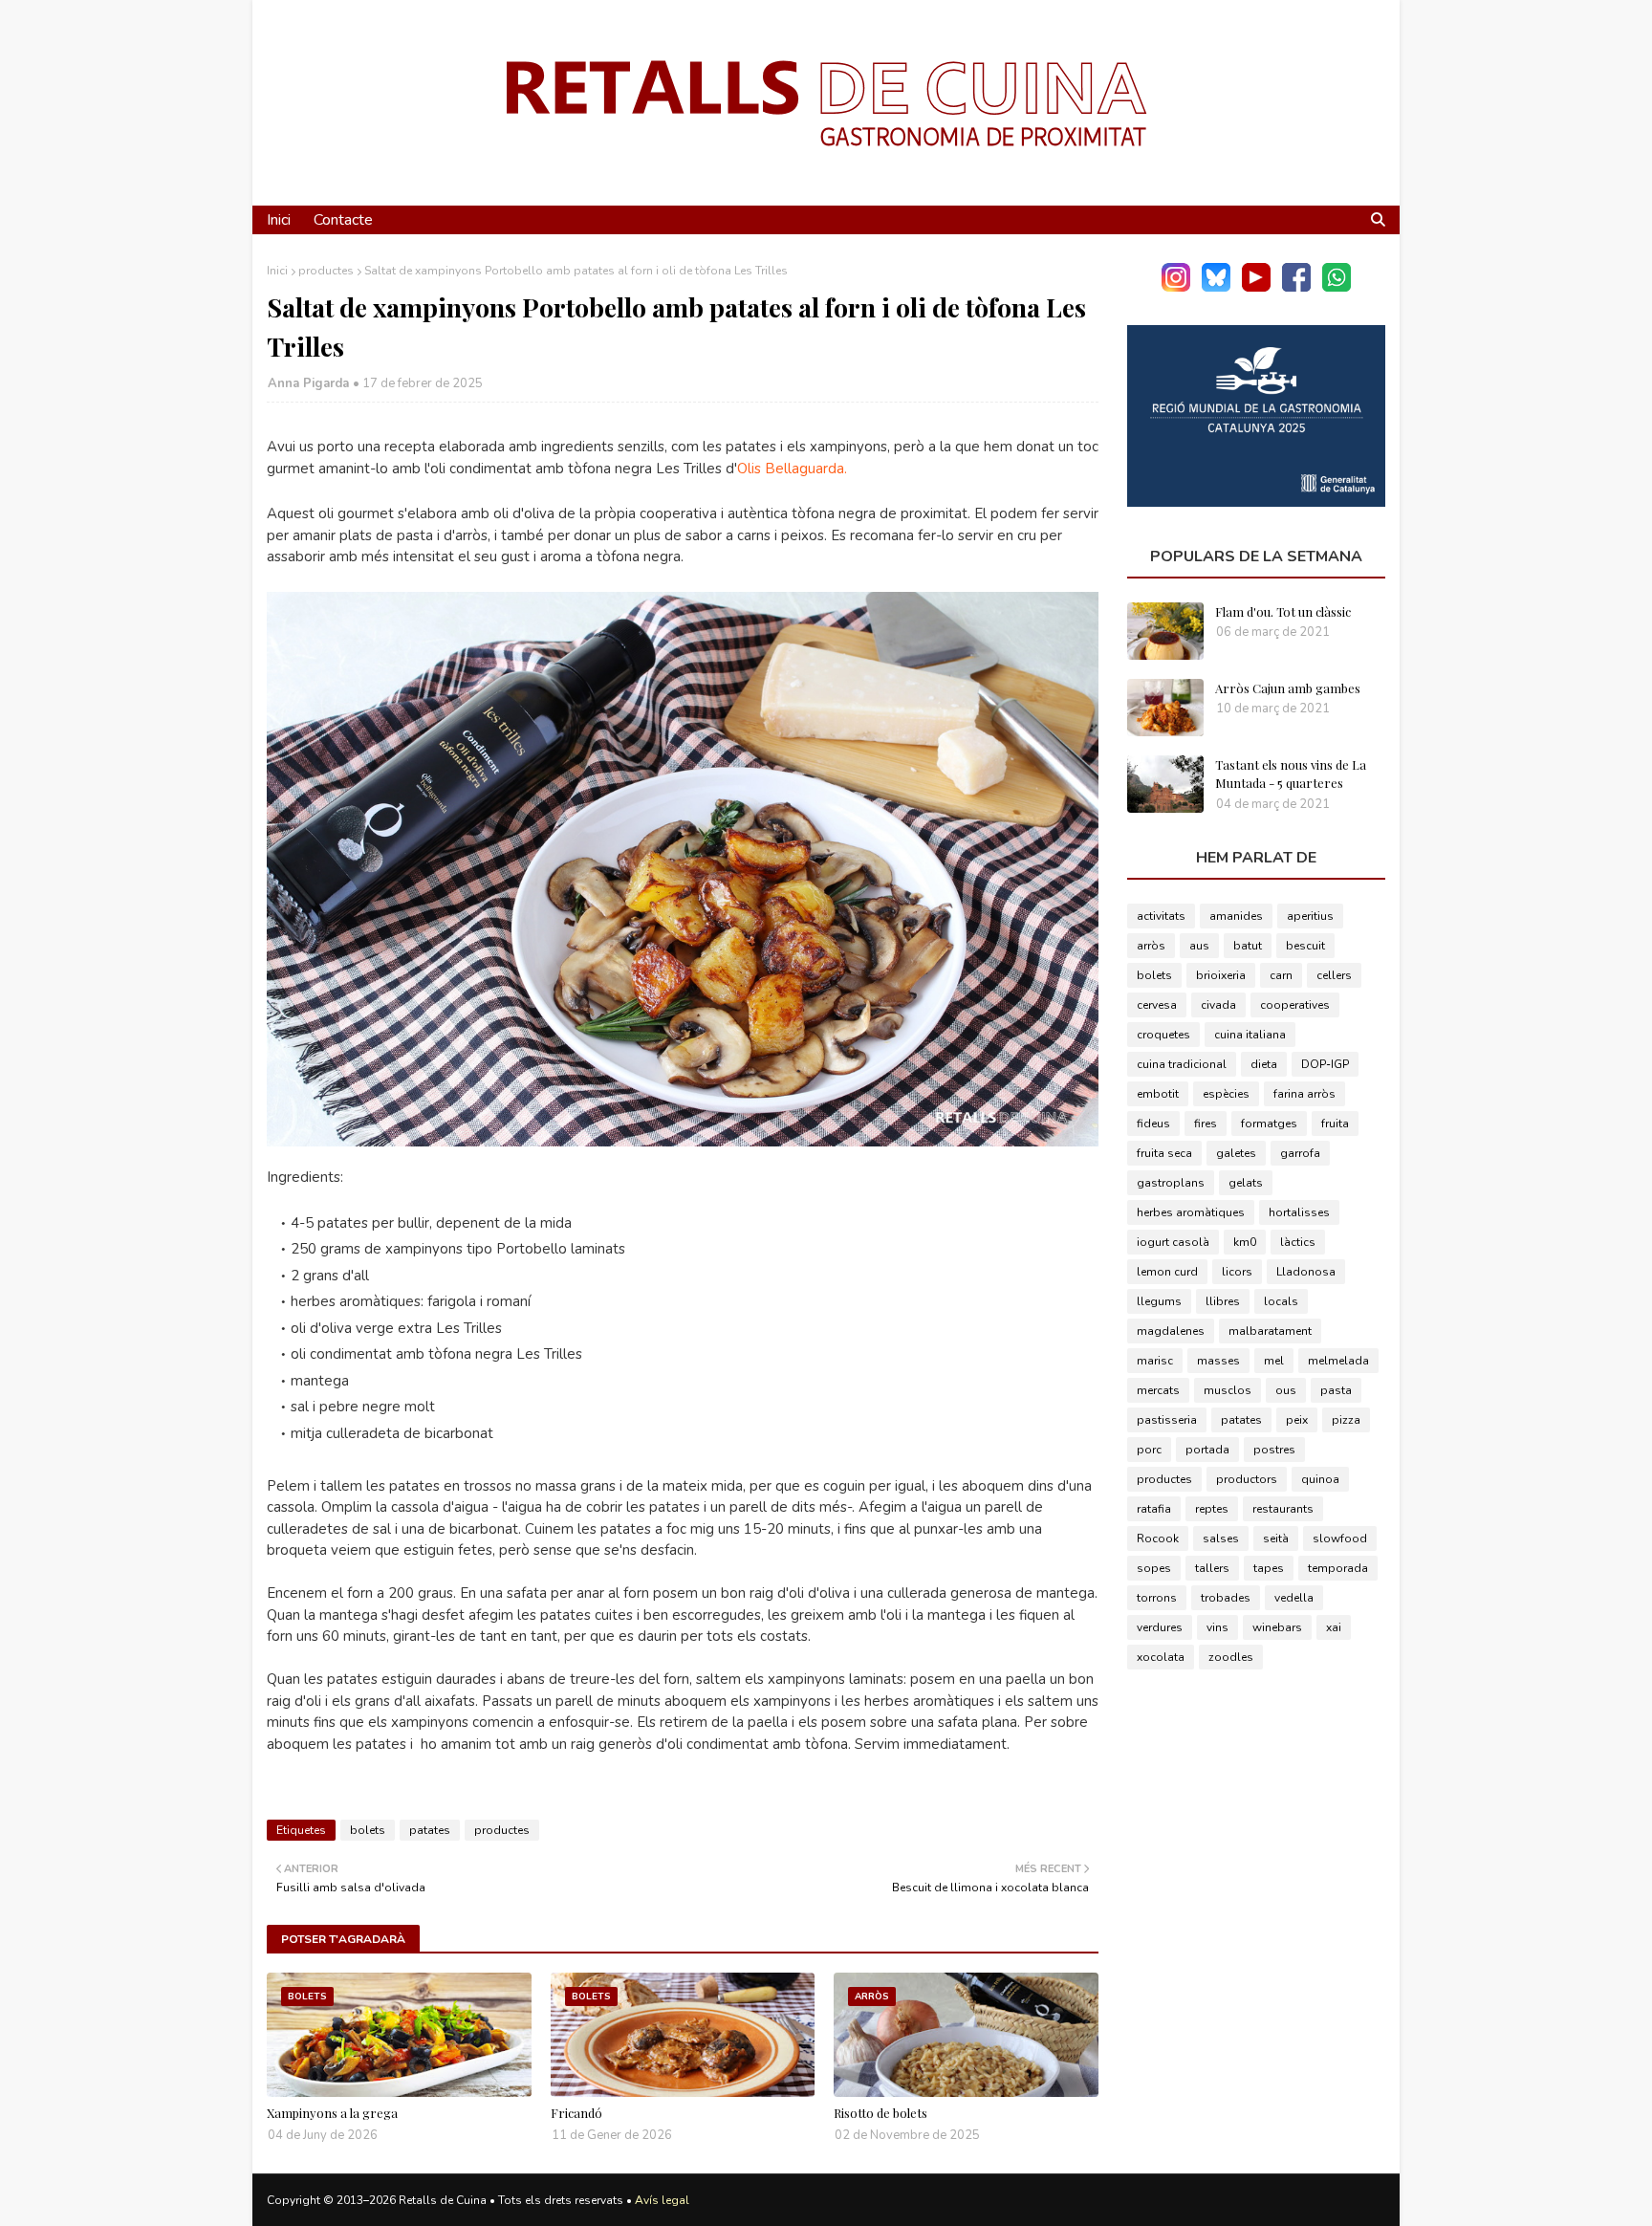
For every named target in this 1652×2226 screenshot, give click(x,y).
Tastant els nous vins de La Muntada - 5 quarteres (1291, 774)
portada (1207, 1450)
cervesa (1157, 1005)
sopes (1154, 1568)
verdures (1160, 1627)
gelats (1246, 1183)
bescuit (1305, 946)
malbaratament (1270, 1331)
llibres (1223, 1301)
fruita (1335, 1124)
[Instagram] (1176, 287)
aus (1199, 946)
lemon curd (1167, 1272)
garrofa (1300, 1153)
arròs (1151, 946)
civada (1218, 1005)
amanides (1236, 916)
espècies (1226, 1094)
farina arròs (1304, 1094)
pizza (1346, 1420)
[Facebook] (1296, 287)
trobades (1226, 1598)
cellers (1334, 975)
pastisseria (1167, 1420)
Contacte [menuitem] (343, 220)
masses (1218, 1361)
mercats (1158, 1390)
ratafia (1154, 1509)
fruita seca (1164, 1153)
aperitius (1310, 916)
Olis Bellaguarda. (792, 469)
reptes (1212, 1509)
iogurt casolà (1173, 1242)
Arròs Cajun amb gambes (1288, 688)
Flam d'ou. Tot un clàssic (1283, 611)
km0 (1245, 1242)
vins (1217, 1627)
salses (1221, 1539)
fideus (1153, 1124)
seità (1276, 1539)
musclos (1228, 1390)
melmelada (1338, 1361)
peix (1297, 1420)
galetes (1236, 1153)
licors (1237, 1272)
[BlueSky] (1216, 287)
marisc (1155, 1361)
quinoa (1320, 1479)
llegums (1159, 1301)
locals (1281, 1301)
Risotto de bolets (880, 2113)
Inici (277, 271)
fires (1206, 1124)
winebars (1277, 1627)
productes (326, 271)
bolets (368, 1830)
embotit (1158, 1094)
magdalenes (1171, 1331)
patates (430, 1830)
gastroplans (1171, 1183)
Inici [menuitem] (279, 220)
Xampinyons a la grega (332, 2113)
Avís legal (662, 2200)
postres (1274, 1450)
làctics (1298, 1242)
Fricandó (576, 2113)
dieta (1264, 1064)
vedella (1294, 1598)
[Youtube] (1256, 287)
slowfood (1340, 1539)
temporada (1338, 1568)
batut (1248, 946)
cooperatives (1295, 1005)
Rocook (1158, 1539)
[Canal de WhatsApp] (1337, 287)
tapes (1269, 1568)
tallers (1212, 1568)
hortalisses (1299, 1212)
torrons (1157, 1598)
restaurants (1283, 1509)
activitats (1161, 916)
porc (1149, 1450)
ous (1286, 1390)
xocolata (1161, 1657)
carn (1281, 975)
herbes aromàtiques (1191, 1212)
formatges (1269, 1124)
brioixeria (1221, 975)
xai (1334, 1627)
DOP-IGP (1325, 1064)
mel (1274, 1361)
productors (1247, 1479)
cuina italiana (1250, 1035)
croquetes (1163, 1035)
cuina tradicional (1182, 1064)
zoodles (1231, 1657)
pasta (1336, 1390)
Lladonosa (1306, 1272)
